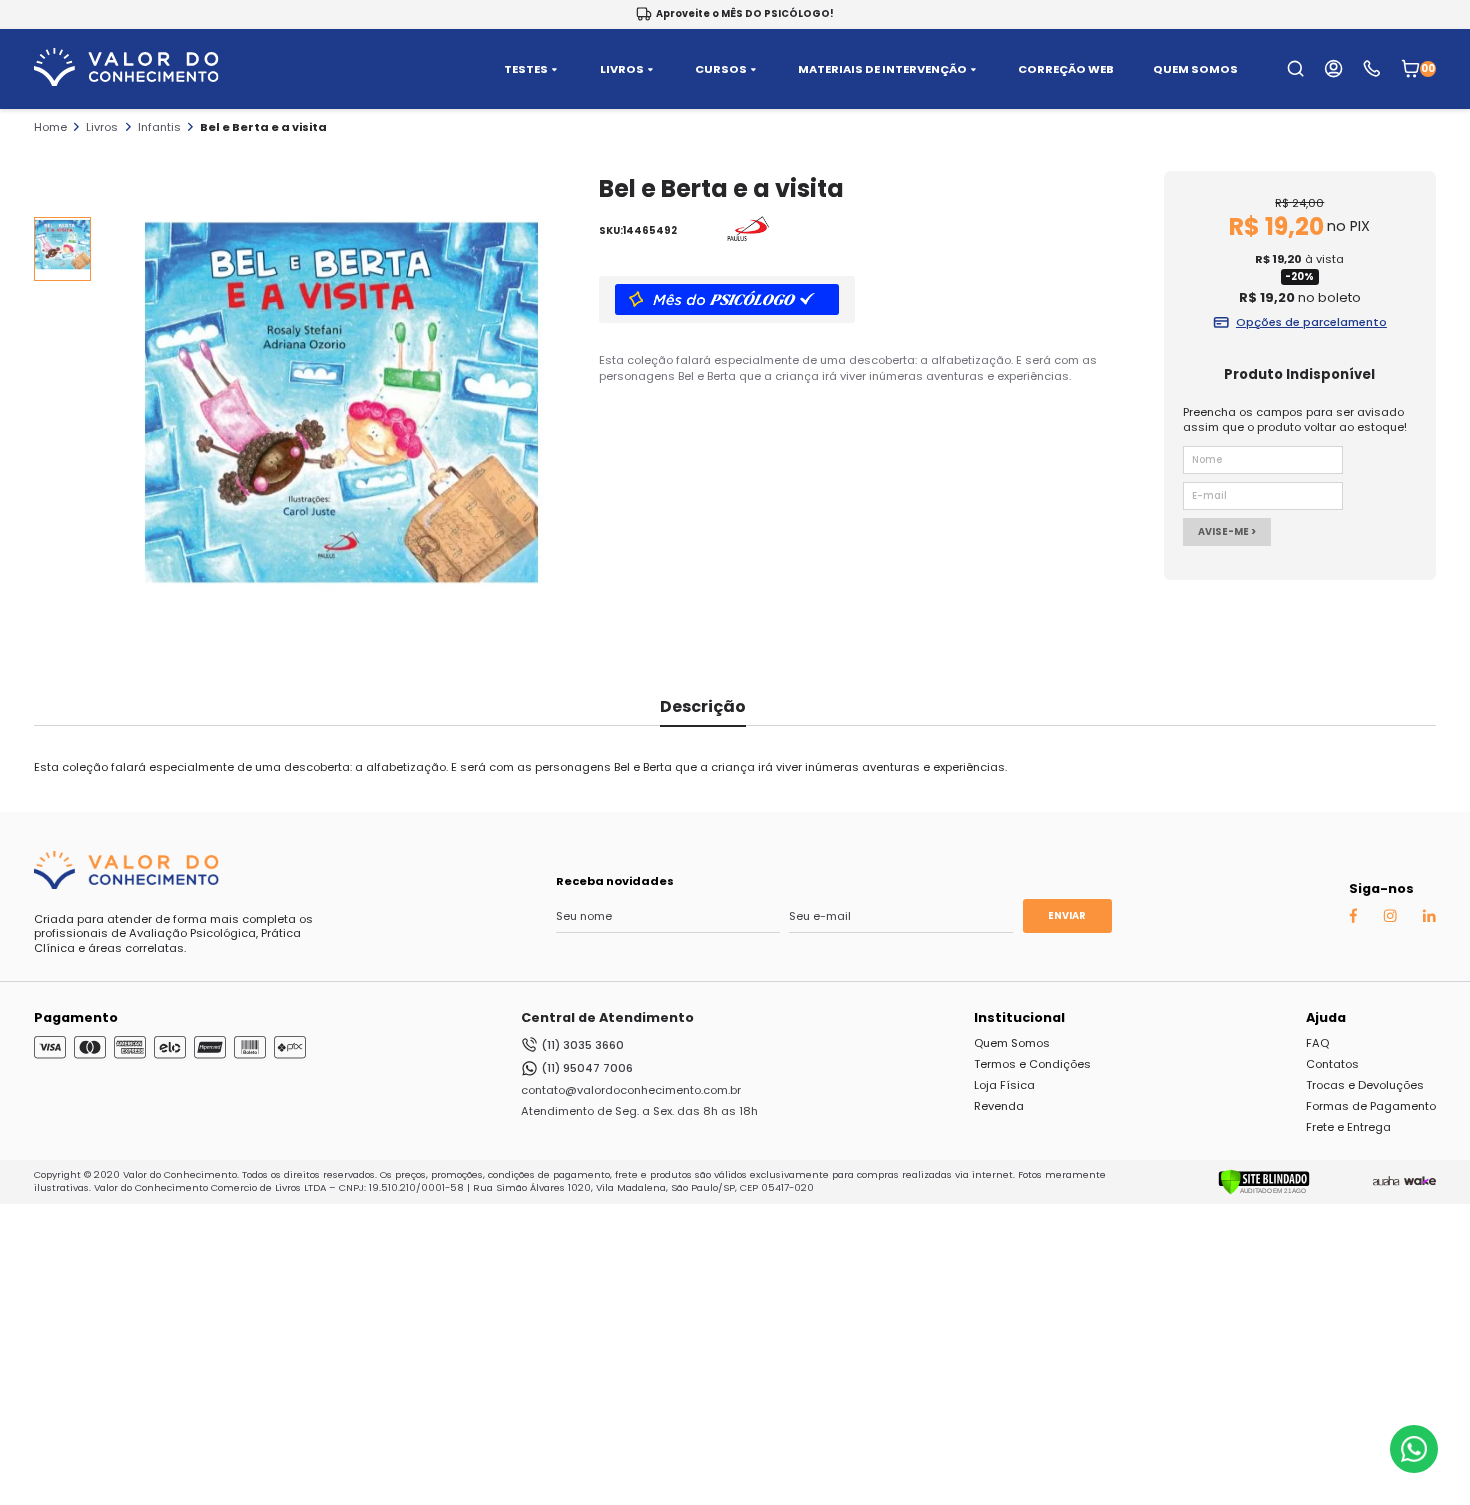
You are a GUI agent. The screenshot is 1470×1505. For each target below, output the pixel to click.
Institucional (1019, 1017)
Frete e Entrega (1348, 1127)
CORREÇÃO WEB (1066, 69)
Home (50, 127)
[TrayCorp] (1420, 1182)
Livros (102, 127)
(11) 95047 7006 (587, 1068)
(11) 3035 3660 (582, 1045)
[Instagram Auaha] (1390, 918)
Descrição (703, 706)
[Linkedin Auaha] (1429, 918)
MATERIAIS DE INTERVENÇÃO (882, 69)
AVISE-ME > (1227, 531)
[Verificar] (1264, 1191)
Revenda (999, 1106)
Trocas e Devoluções (1365, 1085)
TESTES (526, 69)
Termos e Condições (1032, 1064)
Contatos (1332, 1064)
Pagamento (76, 1017)
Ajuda (1326, 1017)
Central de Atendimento (607, 1017)
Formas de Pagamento (1371, 1106)
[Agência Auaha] (1386, 1182)
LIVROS (622, 69)
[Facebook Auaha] (1353, 919)
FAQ (1317, 1043)
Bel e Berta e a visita (263, 127)
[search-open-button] (1295, 68)
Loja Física (1004, 1085)
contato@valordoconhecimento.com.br (631, 1090)
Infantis (159, 127)
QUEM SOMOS (1195, 69)
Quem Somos (1012, 1043)
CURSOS (721, 69)
